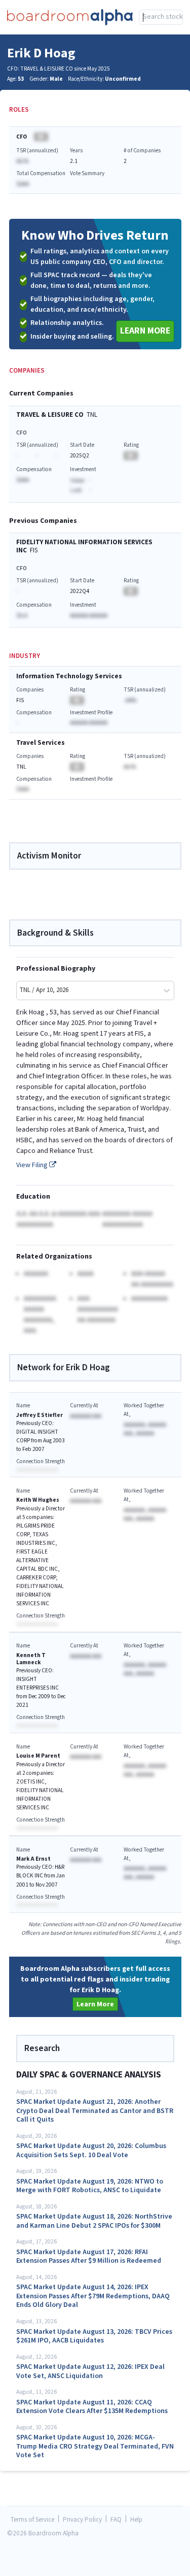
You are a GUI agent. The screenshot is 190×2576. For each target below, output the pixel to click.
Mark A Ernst (33, 1859)
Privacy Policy (82, 2520)
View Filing (33, 1165)
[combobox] (161, 17)
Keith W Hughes (38, 1500)
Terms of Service (32, 2520)
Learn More (145, 331)
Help (136, 2520)
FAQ (116, 2520)
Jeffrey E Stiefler (40, 1415)
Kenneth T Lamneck (31, 1659)
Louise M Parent (38, 1756)
